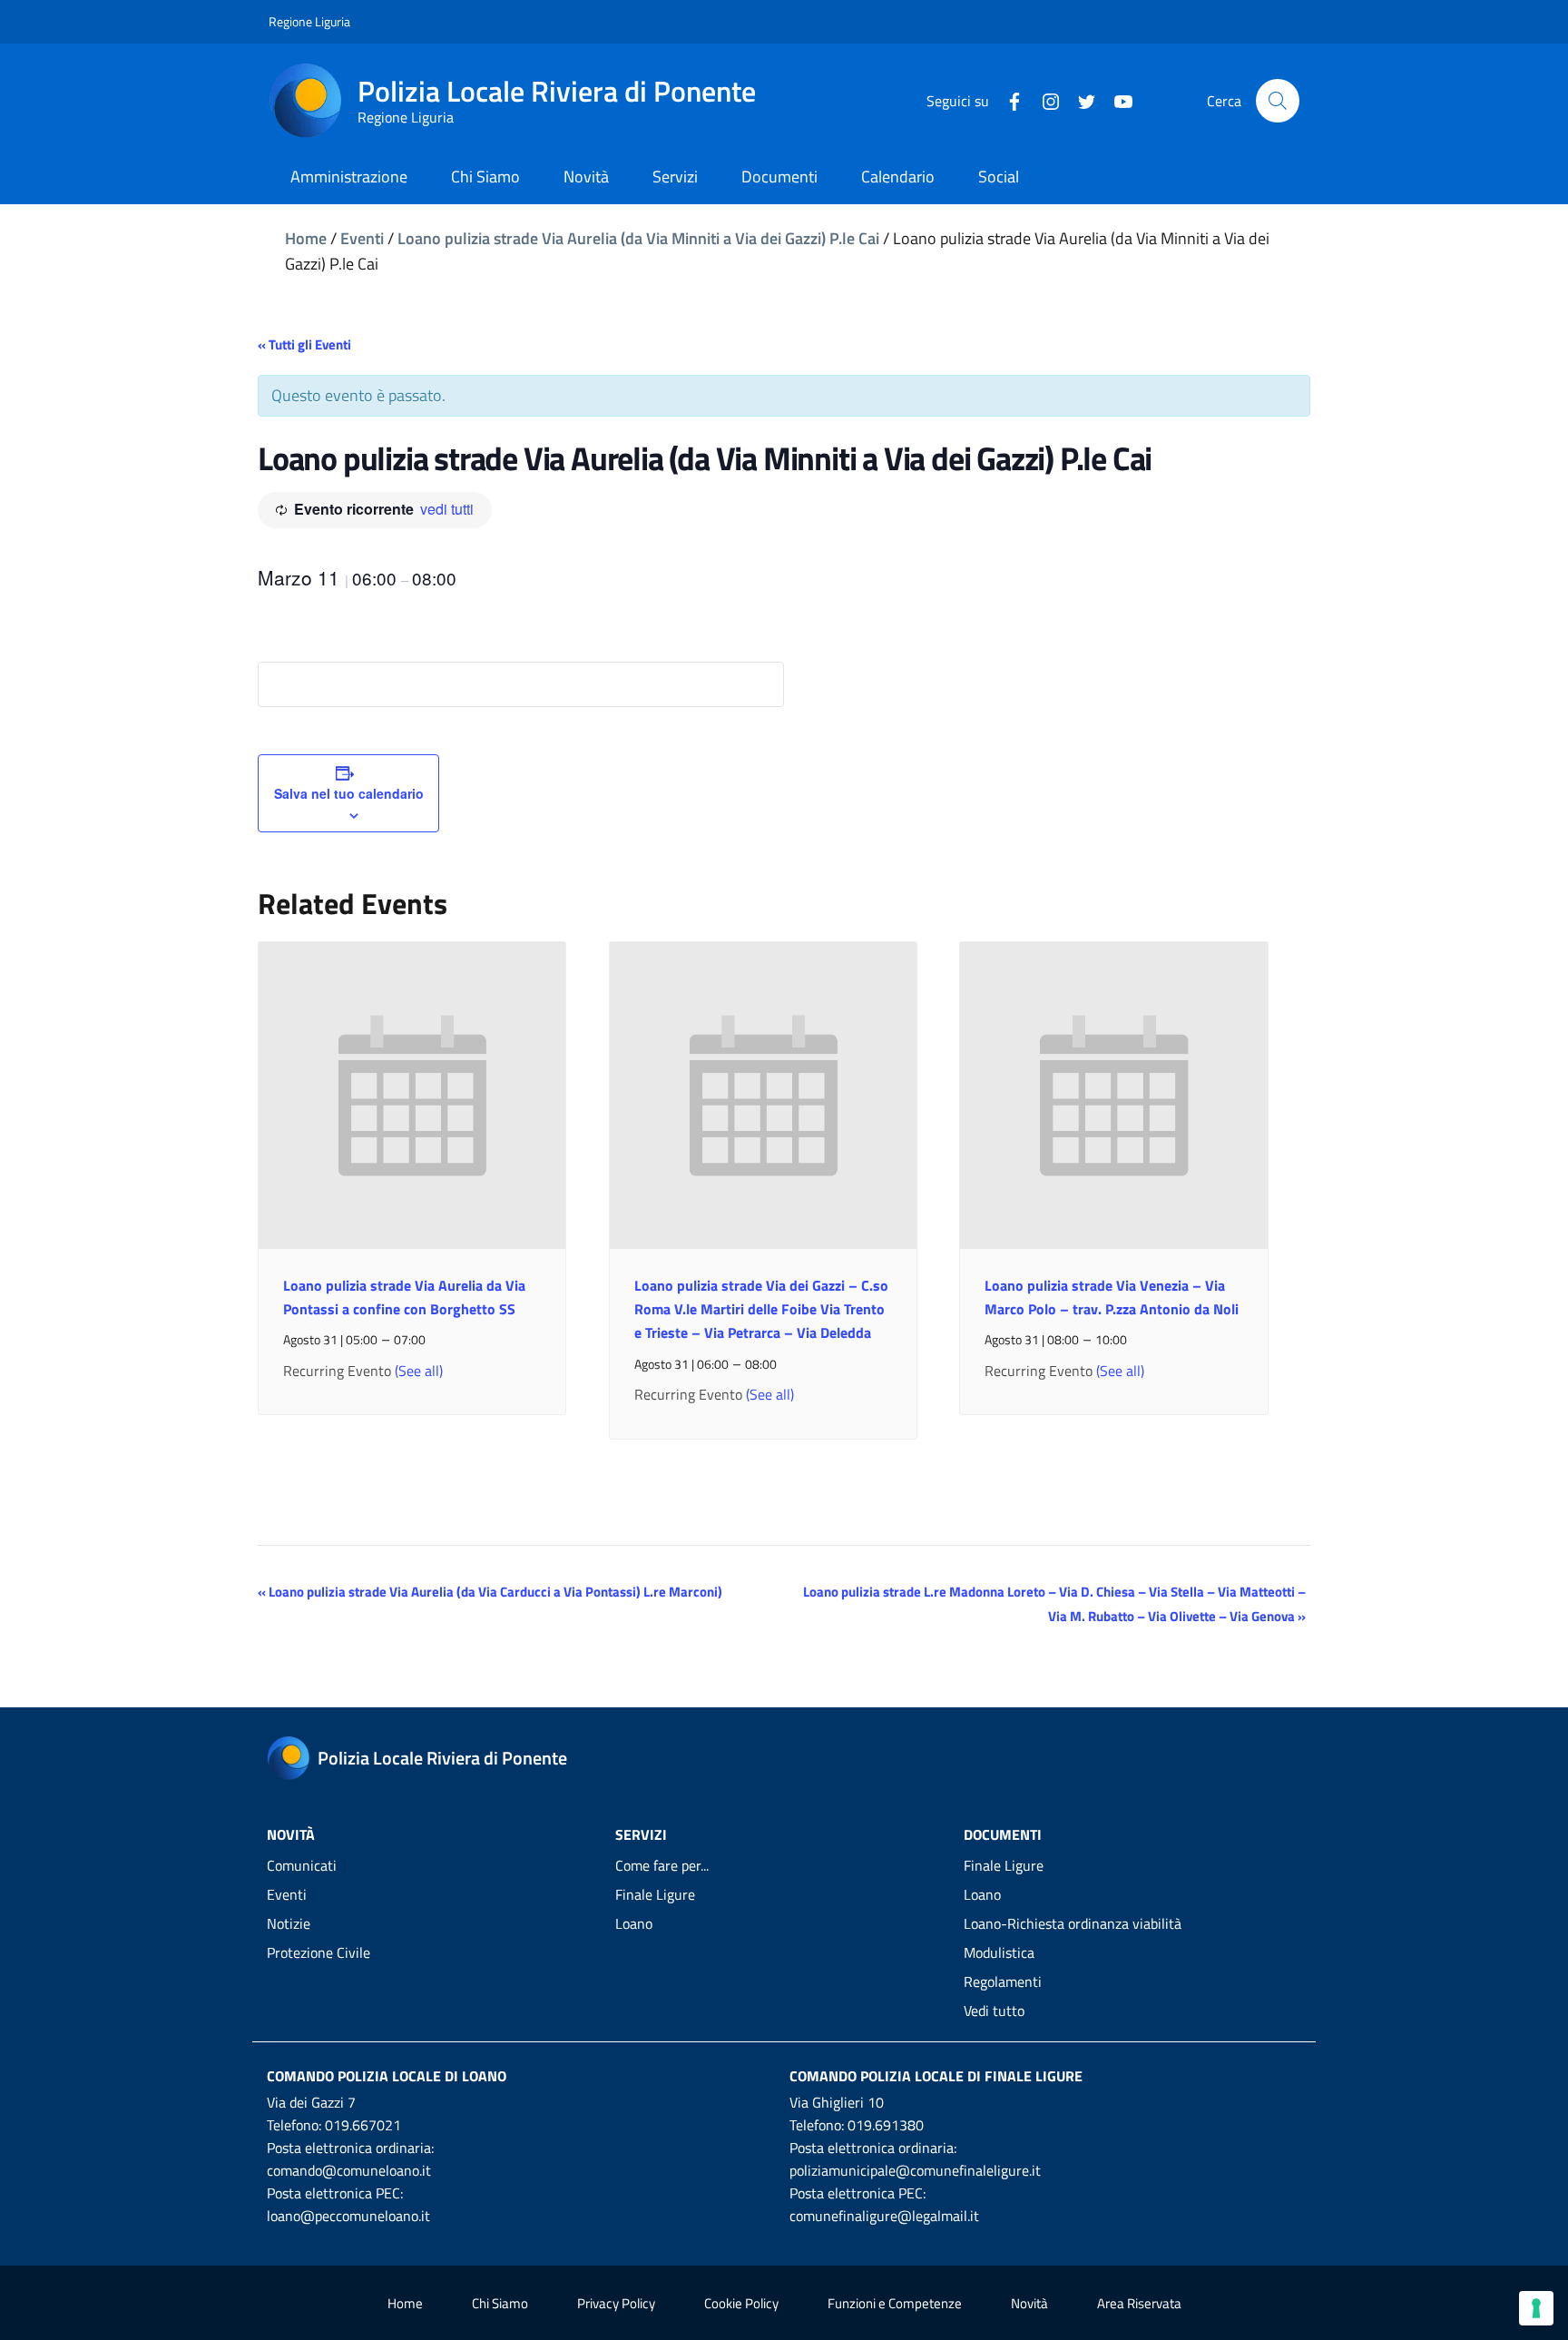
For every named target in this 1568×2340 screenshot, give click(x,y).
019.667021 (363, 2125)
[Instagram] (1044, 100)
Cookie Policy (741, 2303)
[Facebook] (1007, 100)
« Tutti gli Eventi (304, 344)
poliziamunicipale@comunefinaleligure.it (915, 2170)
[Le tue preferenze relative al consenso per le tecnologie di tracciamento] (1536, 2308)
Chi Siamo (500, 2303)
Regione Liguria (309, 21)
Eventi (362, 238)
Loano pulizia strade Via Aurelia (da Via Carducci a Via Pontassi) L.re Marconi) (490, 1592)
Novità (1029, 2303)
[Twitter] (1080, 100)
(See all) (419, 1371)
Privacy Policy (616, 2303)
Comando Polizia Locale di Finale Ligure (936, 2076)
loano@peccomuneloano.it (348, 2216)
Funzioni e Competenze (895, 2303)
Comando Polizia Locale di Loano (387, 2076)
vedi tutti (447, 509)
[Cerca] (1278, 101)
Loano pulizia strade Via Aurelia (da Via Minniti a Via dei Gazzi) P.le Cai (638, 238)
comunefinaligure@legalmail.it (884, 2216)
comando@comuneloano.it (349, 2170)
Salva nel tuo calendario (349, 793)
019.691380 (886, 2125)
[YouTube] (1116, 100)
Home (306, 238)
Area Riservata (1139, 2303)
